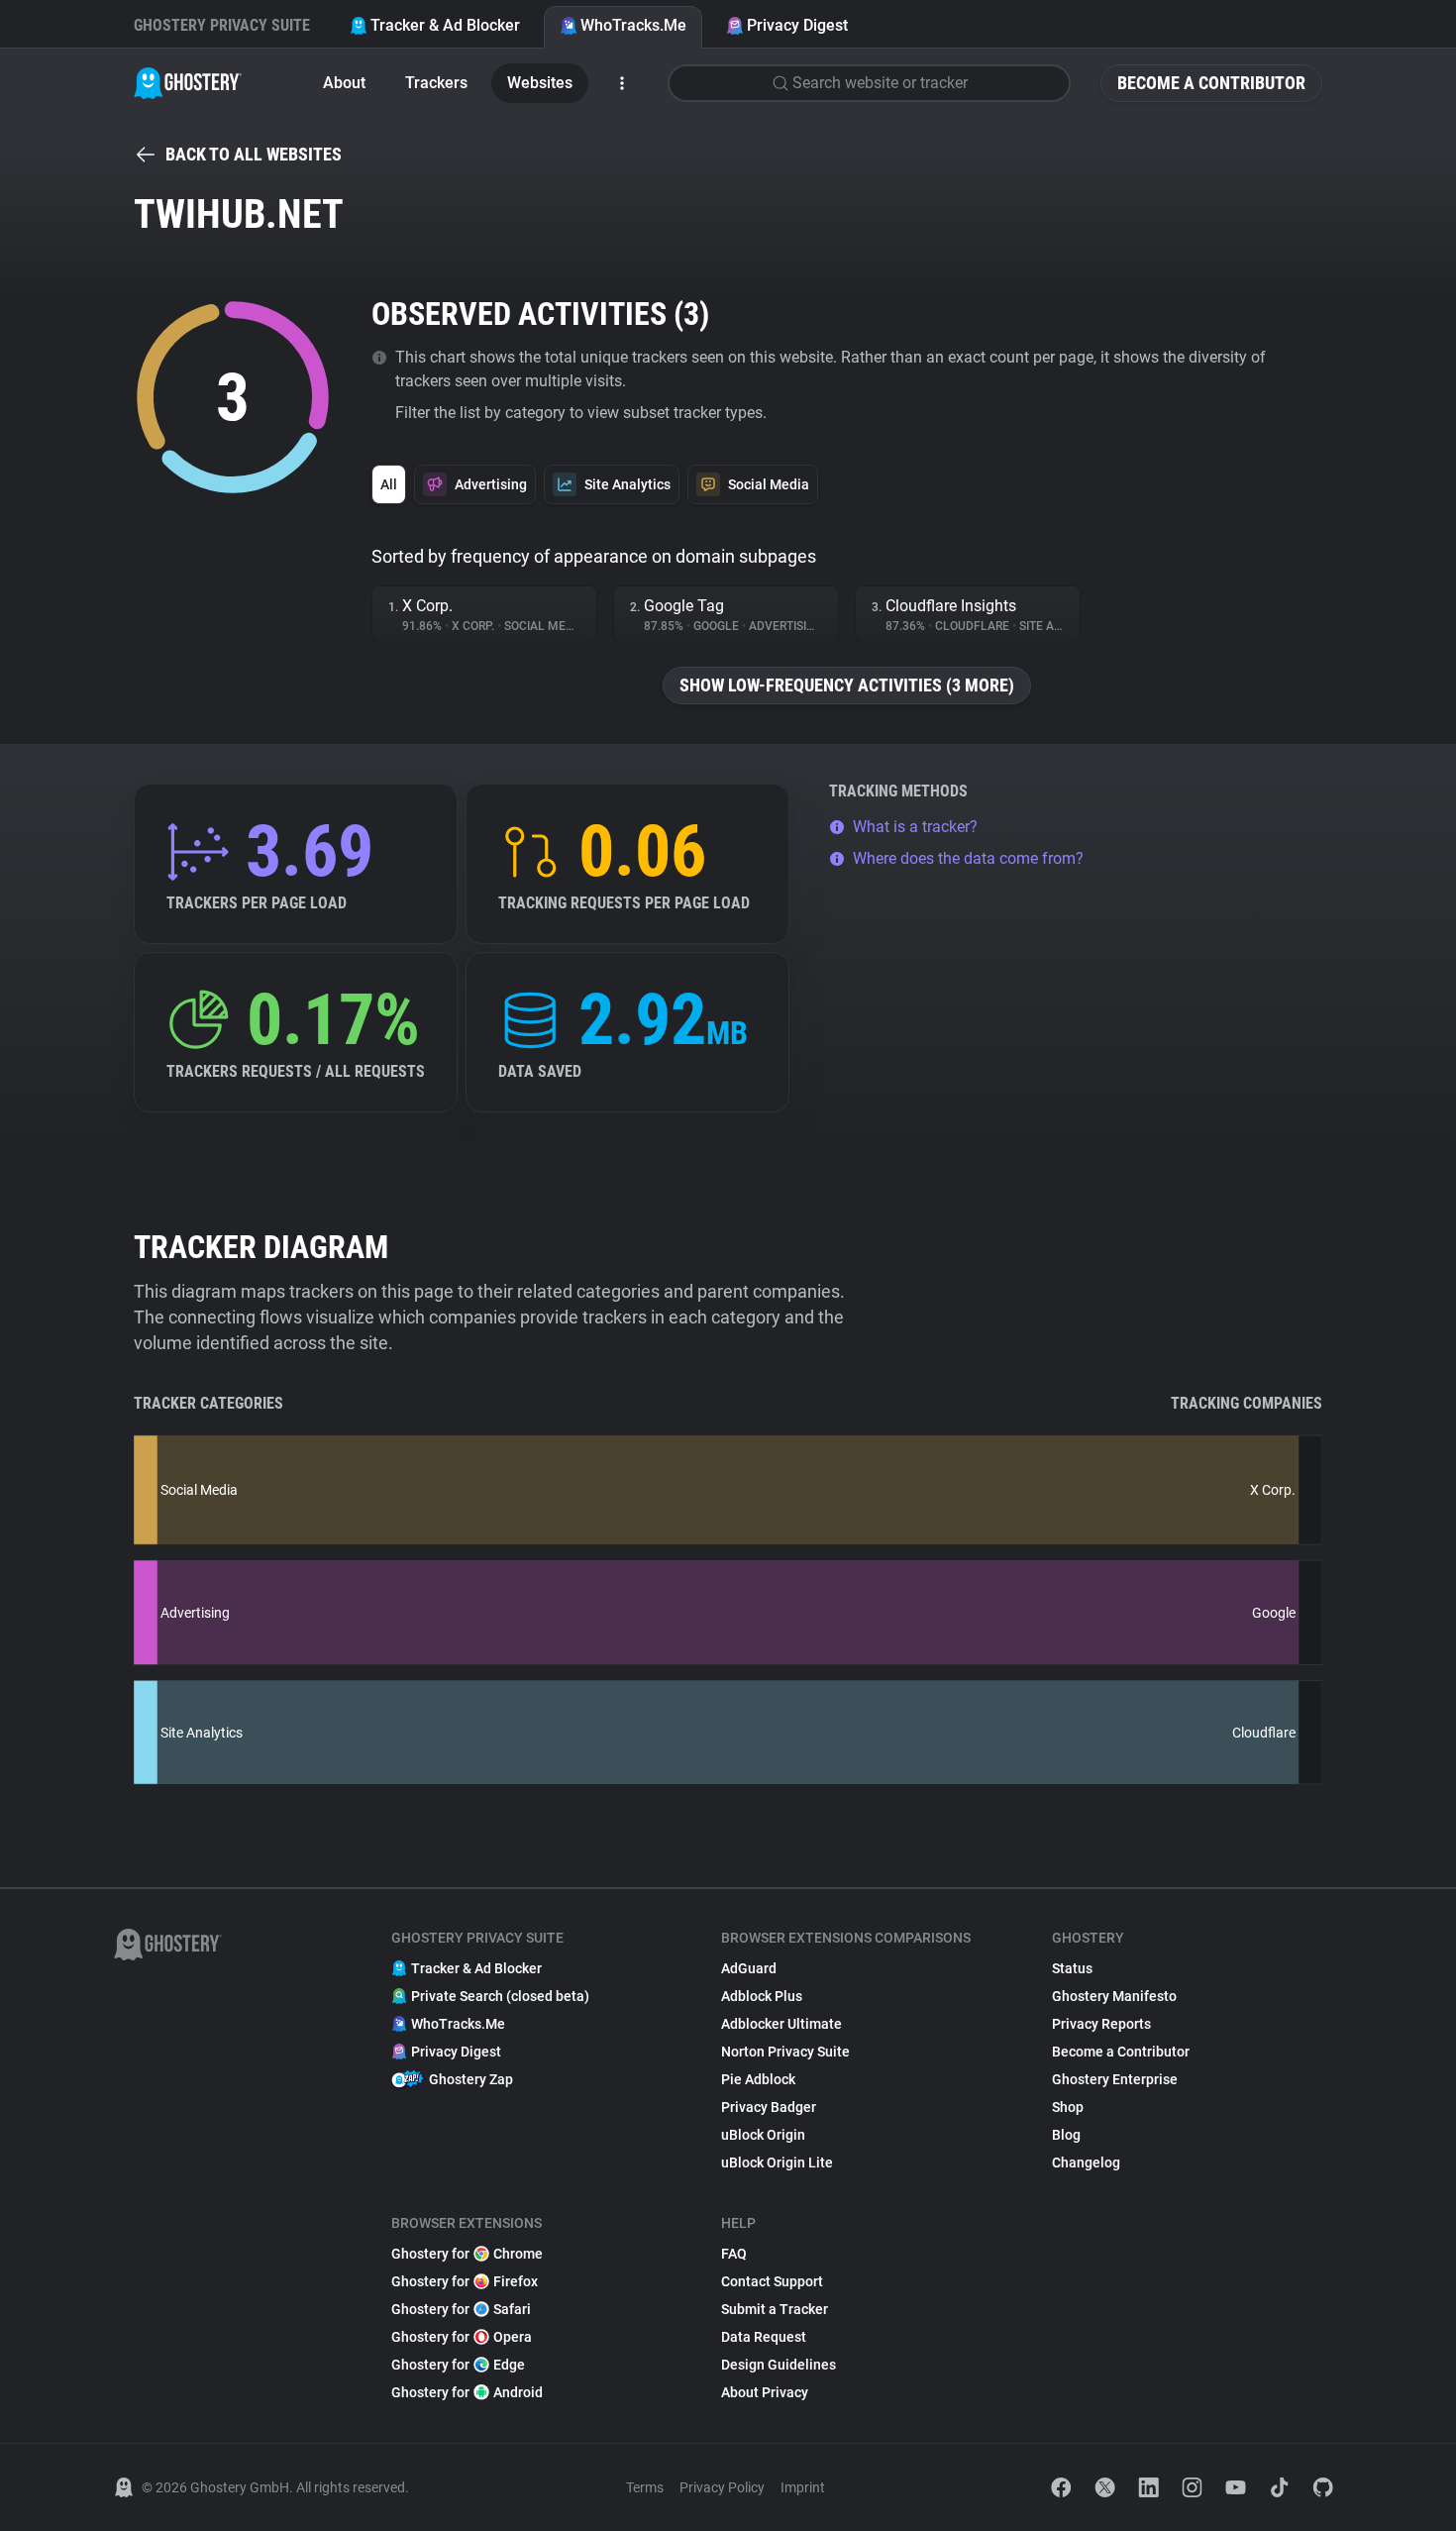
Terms (645, 2487)
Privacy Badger (769, 2107)
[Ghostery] (188, 83)
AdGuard (749, 1968)
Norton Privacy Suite (785, 2052)
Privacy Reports (1101, 2024)
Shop (1068, 2107)
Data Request (764, 2337)
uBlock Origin (763, 2135)
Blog (1066, 2135)
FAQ (734, 2254)
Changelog (1086, 2162)
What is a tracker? (915, 827)
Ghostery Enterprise (1115, 2079)
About (344, 83)
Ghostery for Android (467, 2392)
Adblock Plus (762, 1996)
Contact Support (772, 2281)
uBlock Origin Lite (777, 2162)
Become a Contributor (1211, 83)
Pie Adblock (758, 2079)
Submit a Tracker (775, 2309)
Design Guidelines (779, 2365)
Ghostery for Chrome (467, 2254)
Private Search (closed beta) (500, 1996)
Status (1072, 1968)
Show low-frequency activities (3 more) (847, 685)
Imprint (803, 2487)
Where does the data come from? (968, 858)
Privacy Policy (722, 2487)
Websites (540, 83)
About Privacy (765, 2392)
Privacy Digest (797, 25)
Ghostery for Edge (458, 2365)
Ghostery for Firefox (465, 2281)
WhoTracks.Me (633, 25)
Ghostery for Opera (462, 2337)
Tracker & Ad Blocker (445, 25)
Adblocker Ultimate (781, 2024)
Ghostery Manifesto (1114, 1996)
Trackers (436, 83)
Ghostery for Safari (461, 2309)
